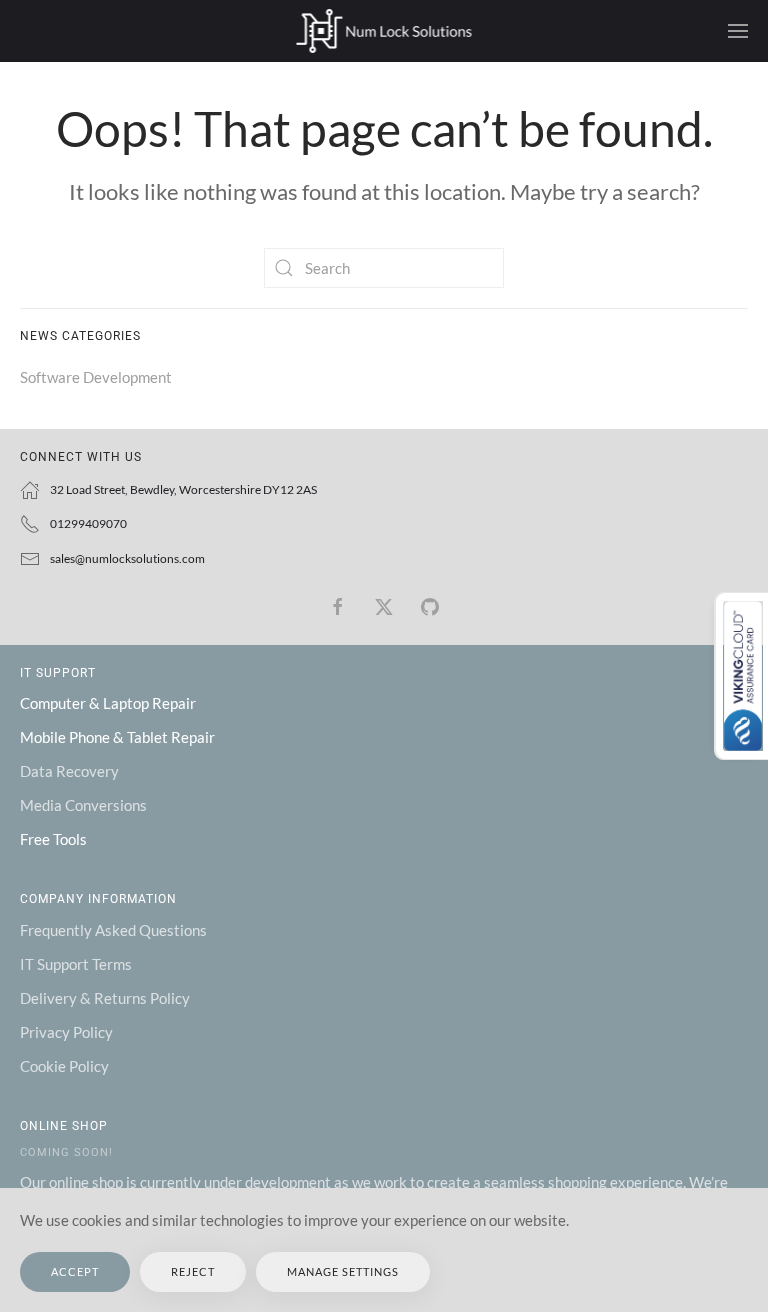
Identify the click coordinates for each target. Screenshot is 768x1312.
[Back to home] (384, 31)
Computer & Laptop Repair (108, 703)
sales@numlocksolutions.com (127, 558)
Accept (75, 1271)
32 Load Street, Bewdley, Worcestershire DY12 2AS (183, 489)
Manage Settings (343, 1271)
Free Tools (53, 839)
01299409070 (88, 523)
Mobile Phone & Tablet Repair (117, 737)
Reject (193, 1271)
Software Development (96, 377)
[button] (738, 31)
